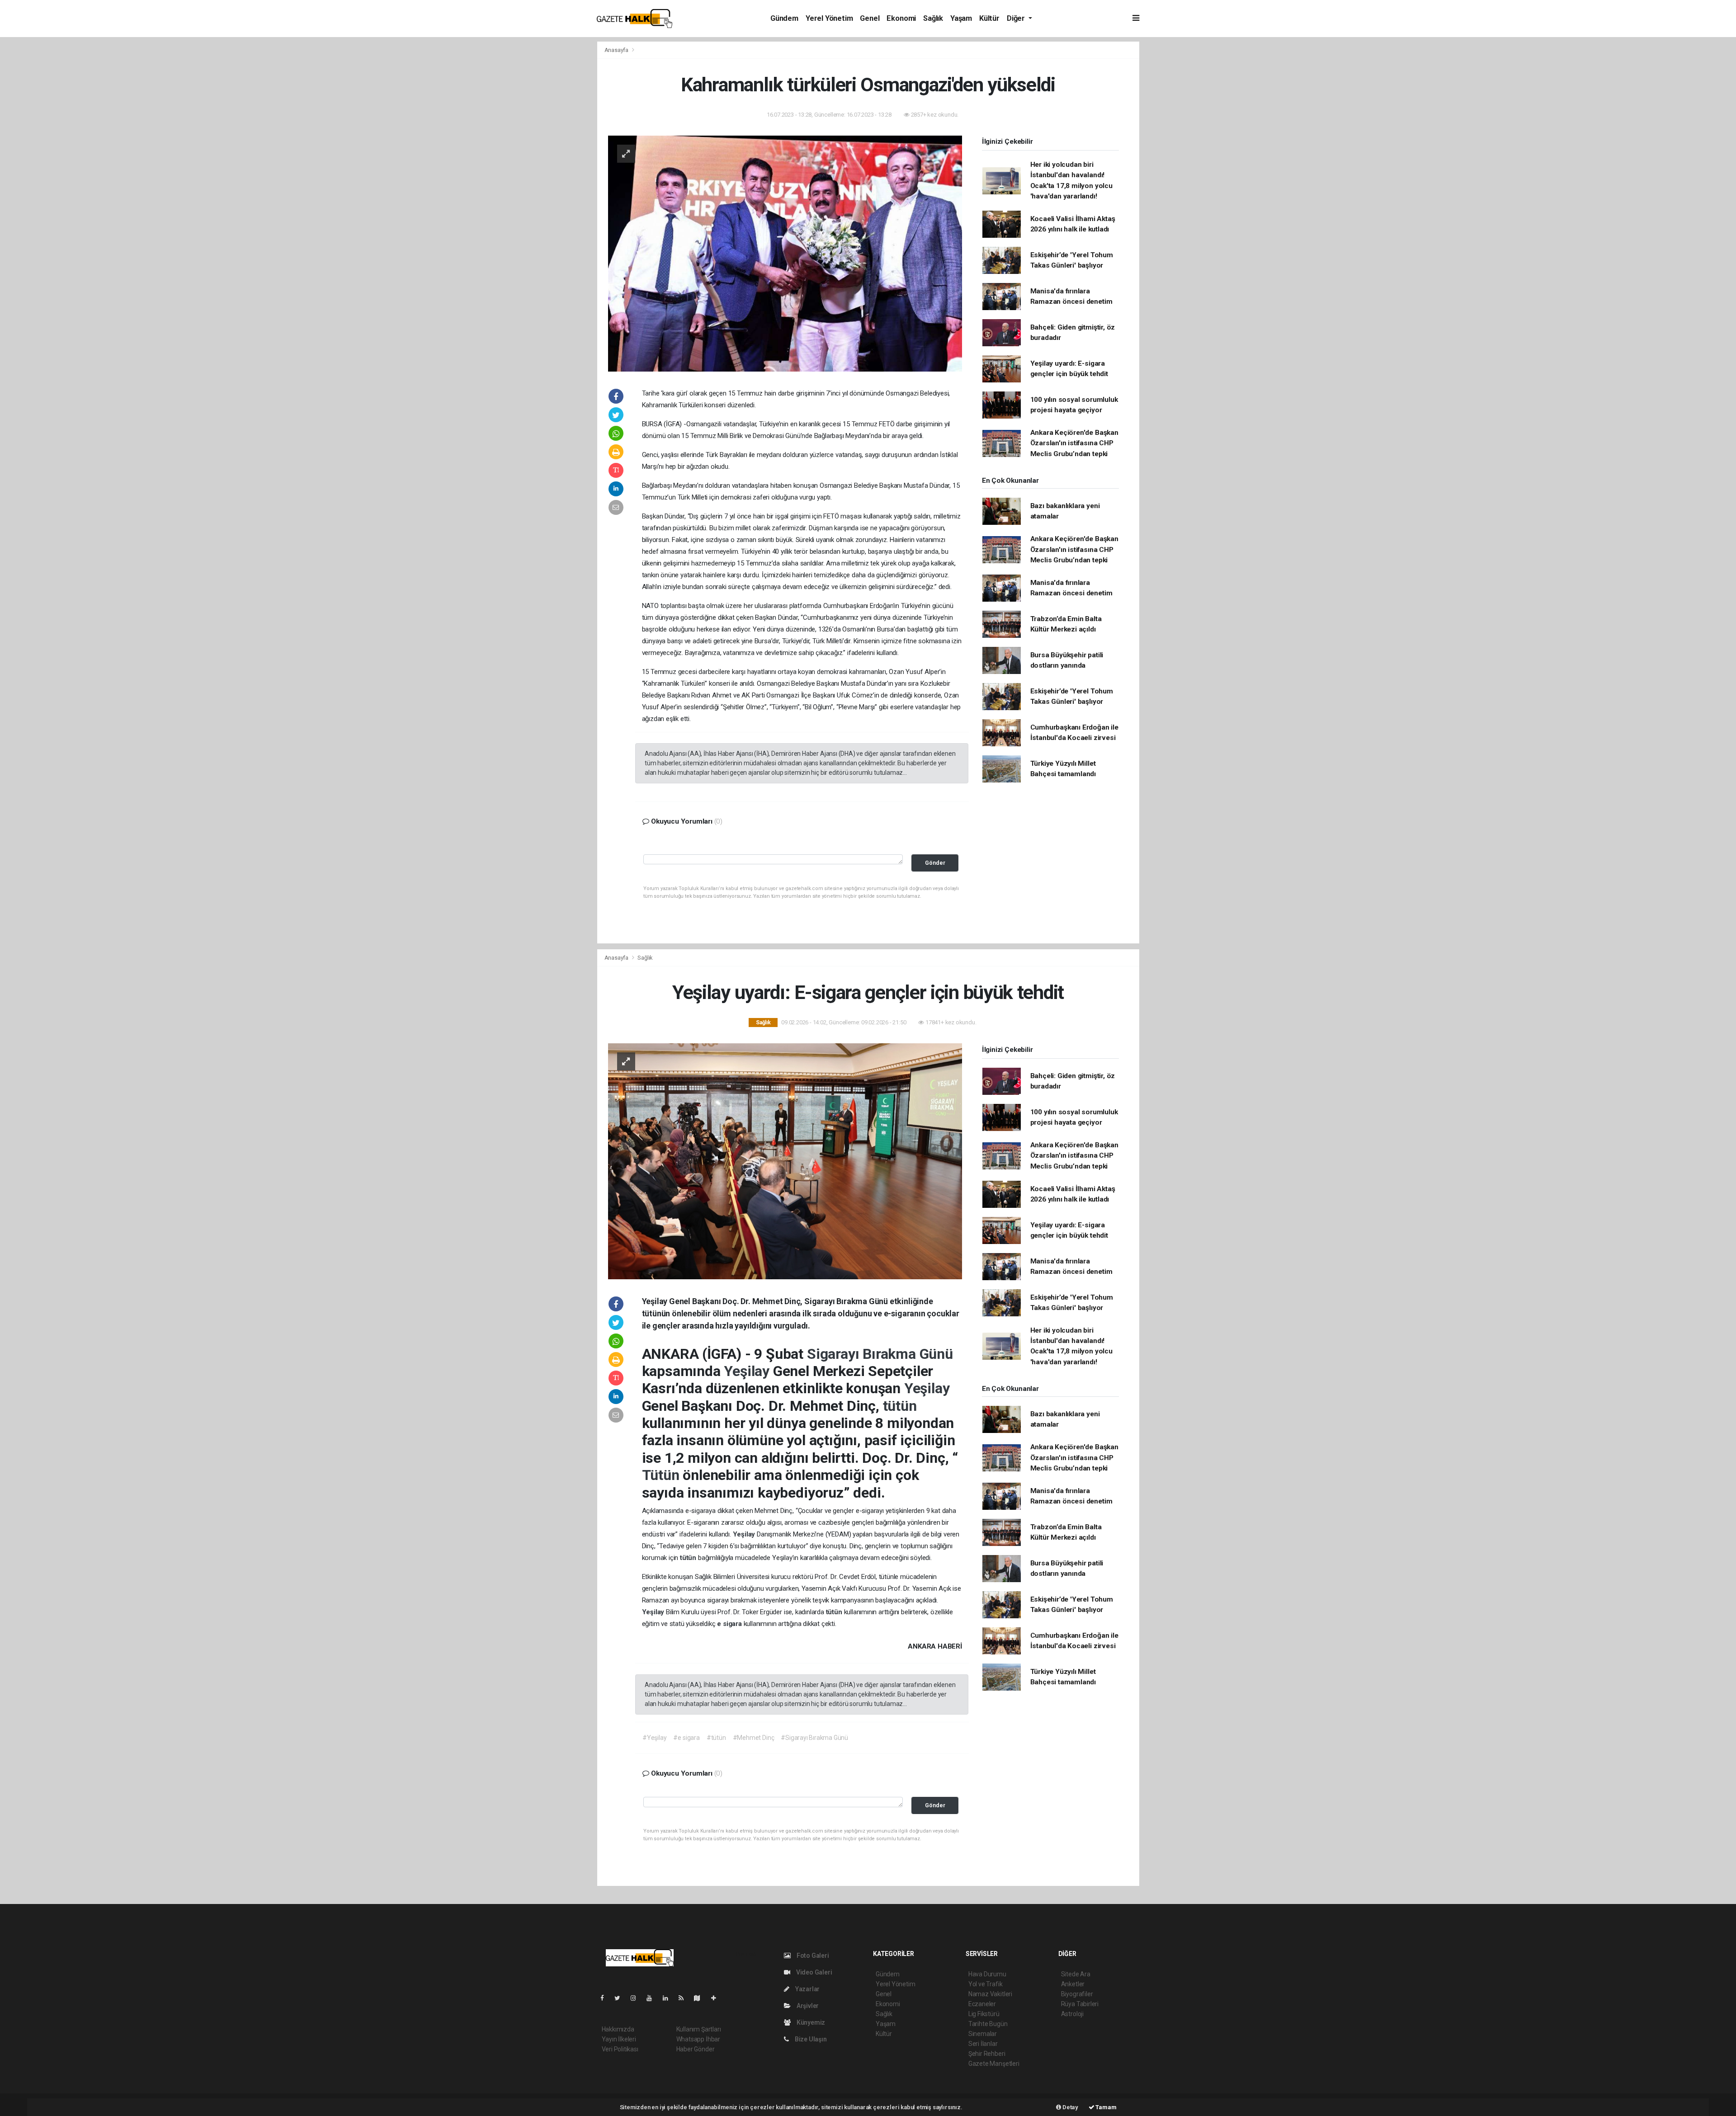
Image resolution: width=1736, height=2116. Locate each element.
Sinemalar (983, 2034)
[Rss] (685, 1998)
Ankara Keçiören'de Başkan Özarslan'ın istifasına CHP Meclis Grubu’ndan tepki (1074, 443)
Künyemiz (810, 2022)
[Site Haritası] (701, 1998)
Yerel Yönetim (829, 18)
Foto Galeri (812, 1956)
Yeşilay (748, 1371)
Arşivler (807, 2006)
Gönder (935, 863)
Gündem (784, 18)
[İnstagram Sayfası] (637, 1998)
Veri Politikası (620, 2049)
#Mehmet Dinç (754, 1738)
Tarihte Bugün (988, 2024)
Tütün (663, 1475)
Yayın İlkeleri (619, 2039)
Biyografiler (1077, 1994)
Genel (870, 18)
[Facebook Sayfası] (606, 1998)
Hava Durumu (987, 1974)
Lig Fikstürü (984, 2014)
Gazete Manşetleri (994, 2064)
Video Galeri (813, 1972)
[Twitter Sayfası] (621, 1998)
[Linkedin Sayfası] (669, 1998)
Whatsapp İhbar (698, 2039)
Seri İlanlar (983, 2044)
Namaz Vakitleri (990, 1994)
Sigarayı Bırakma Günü (880, 1354)
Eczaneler (982, 2004)
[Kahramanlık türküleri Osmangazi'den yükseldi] (785, 253)
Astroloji (1072, 2014)
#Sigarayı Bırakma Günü (814, 1738)
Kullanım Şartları (699, 2029)
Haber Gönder (696, 2049)
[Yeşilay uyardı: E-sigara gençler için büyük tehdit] (785, 1160)
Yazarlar (807, 1989)
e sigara (730, 1624)
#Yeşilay (654, 1738)
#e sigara (686, 1738)
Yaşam (961, 18)
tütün (900, 1406)
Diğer (1017, 18)
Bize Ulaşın (810, 2039)
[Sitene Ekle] (717, 1998)
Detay (1070, 2107)
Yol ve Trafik (986, 1984)
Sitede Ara (1076, 1974)
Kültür (989, 18)
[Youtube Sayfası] (653, 1998)
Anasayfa (617, 50)
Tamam (1106, 2107)
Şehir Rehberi (987, 2054)
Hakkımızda (618, 2029)
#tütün (716, 1738)
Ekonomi (901, 18)
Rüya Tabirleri (1080, 2004)
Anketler (1073, 1984)
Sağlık (933, 18)
